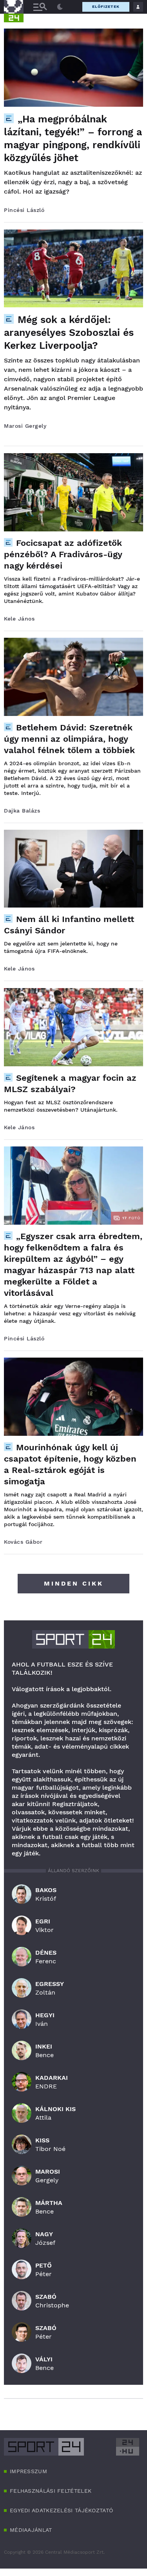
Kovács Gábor (23, 1542)
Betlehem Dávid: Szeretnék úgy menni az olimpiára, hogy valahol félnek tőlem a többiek (69, 739)
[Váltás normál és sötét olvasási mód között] (60, 7)
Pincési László (24, 210)
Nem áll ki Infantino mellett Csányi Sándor (69, 925)
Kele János (19, 619)
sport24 (73, 1639)
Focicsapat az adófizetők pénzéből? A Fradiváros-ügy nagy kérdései (63, 554)
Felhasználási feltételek (51, 2491)
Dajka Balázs (22, 811)
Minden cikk (74, 1583)
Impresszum (28, 2471)
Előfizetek (106, 6)
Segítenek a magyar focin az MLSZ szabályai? (70, 1083)
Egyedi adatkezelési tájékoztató (61, 2510)
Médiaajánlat (31, 2530)
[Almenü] (40, 7)
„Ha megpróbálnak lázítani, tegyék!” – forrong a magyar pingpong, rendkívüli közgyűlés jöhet (73, 138)
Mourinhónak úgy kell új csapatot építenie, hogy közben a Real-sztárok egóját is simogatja (70, 1464)
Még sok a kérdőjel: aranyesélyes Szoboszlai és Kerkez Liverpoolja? (69, 333)
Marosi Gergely (25, 426)
